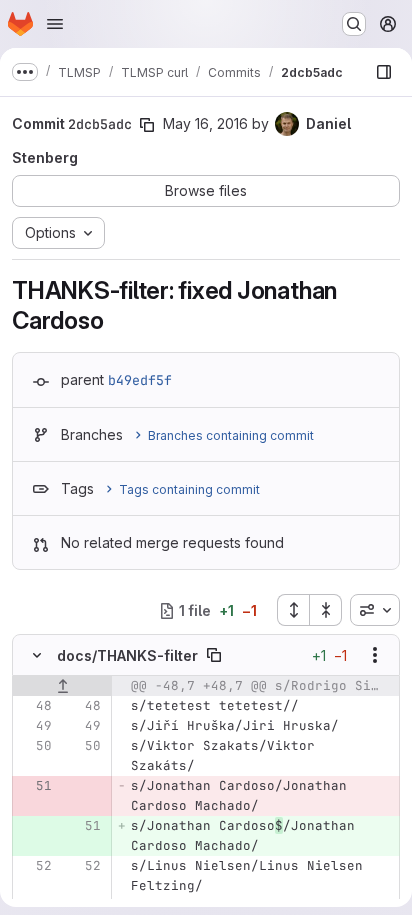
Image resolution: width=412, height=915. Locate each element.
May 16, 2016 (205, 123)
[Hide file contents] (37, 655)
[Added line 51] (84, 826)
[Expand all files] (293, 610)
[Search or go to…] (354, 24)
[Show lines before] (62, 686)
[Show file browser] (384, 72)
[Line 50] (35, 746)
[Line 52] (35, 866)
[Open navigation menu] (55, 24)
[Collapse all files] (326, 610)
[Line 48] (35, 706)
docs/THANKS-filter (127, 655)
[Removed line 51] (35, 786)
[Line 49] (35, 726)
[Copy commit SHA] (147, 125)
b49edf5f (140, 380)
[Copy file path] (214, 655)
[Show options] (375, 655)
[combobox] (375, 610)
